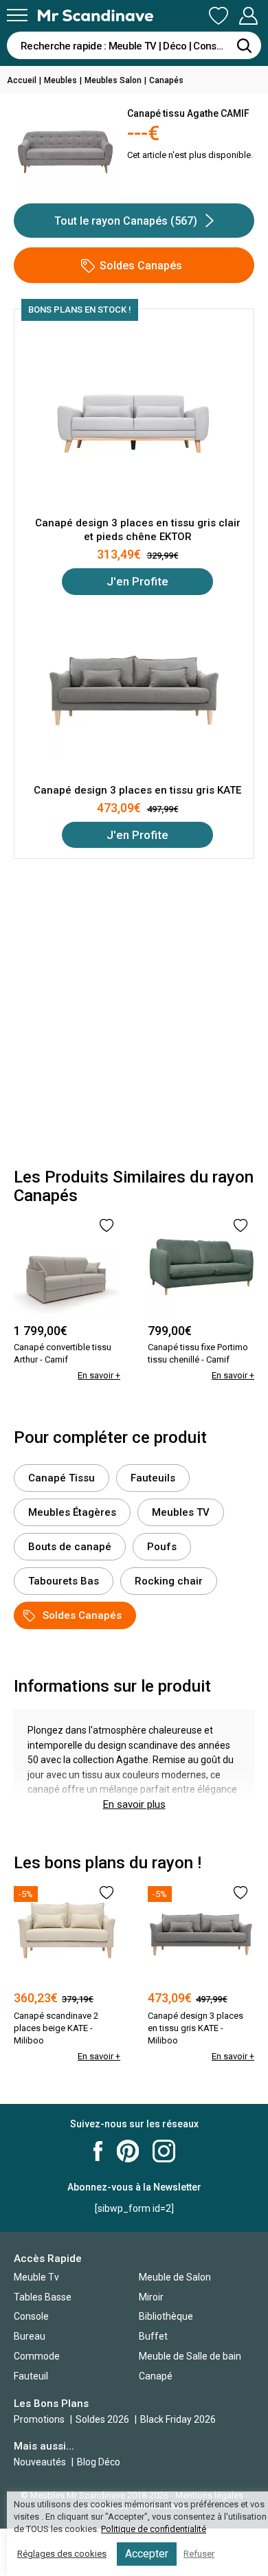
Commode (37, 2356)
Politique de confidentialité (154, 2529)
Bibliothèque (166, 2316)
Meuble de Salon (175, 2277)
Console (31, 2316)
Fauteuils (153, 1478)
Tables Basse (43, 2297)
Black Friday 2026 (178, 2419)
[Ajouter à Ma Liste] (107, 1225)
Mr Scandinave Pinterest (128, 2151)
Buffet (153, 2336)
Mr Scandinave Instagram (164, 2151)
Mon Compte (248, 16)
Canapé (156, 2376)
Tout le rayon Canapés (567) (126, 221)
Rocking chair (169, 1581)
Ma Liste (219, 16)
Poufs (162, 1547)
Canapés (166, 80)
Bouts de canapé (70, 1547)
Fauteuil (31, 2376)
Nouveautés (40, 2462)
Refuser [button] (199, 2554)
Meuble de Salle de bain (190, 2356)
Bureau (30, 2336)
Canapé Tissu (62, 1478)
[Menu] (17, 15)
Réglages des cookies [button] (62, 2554)
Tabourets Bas (64, 1581)
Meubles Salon (113, 80)
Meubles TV (181, 1512)
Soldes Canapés (141, 266)
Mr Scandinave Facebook (98, 2151)
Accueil (22, 80)
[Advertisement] (134, 1013)
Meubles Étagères (72, 1512)
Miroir (151, 2297)
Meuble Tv (36, 2277)
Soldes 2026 (103, 2419)
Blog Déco (99, 2462)
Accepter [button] (147, 2554)
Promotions (39, 2419)
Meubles (60, 80)
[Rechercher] (244, 45)
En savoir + (99, 1375)
